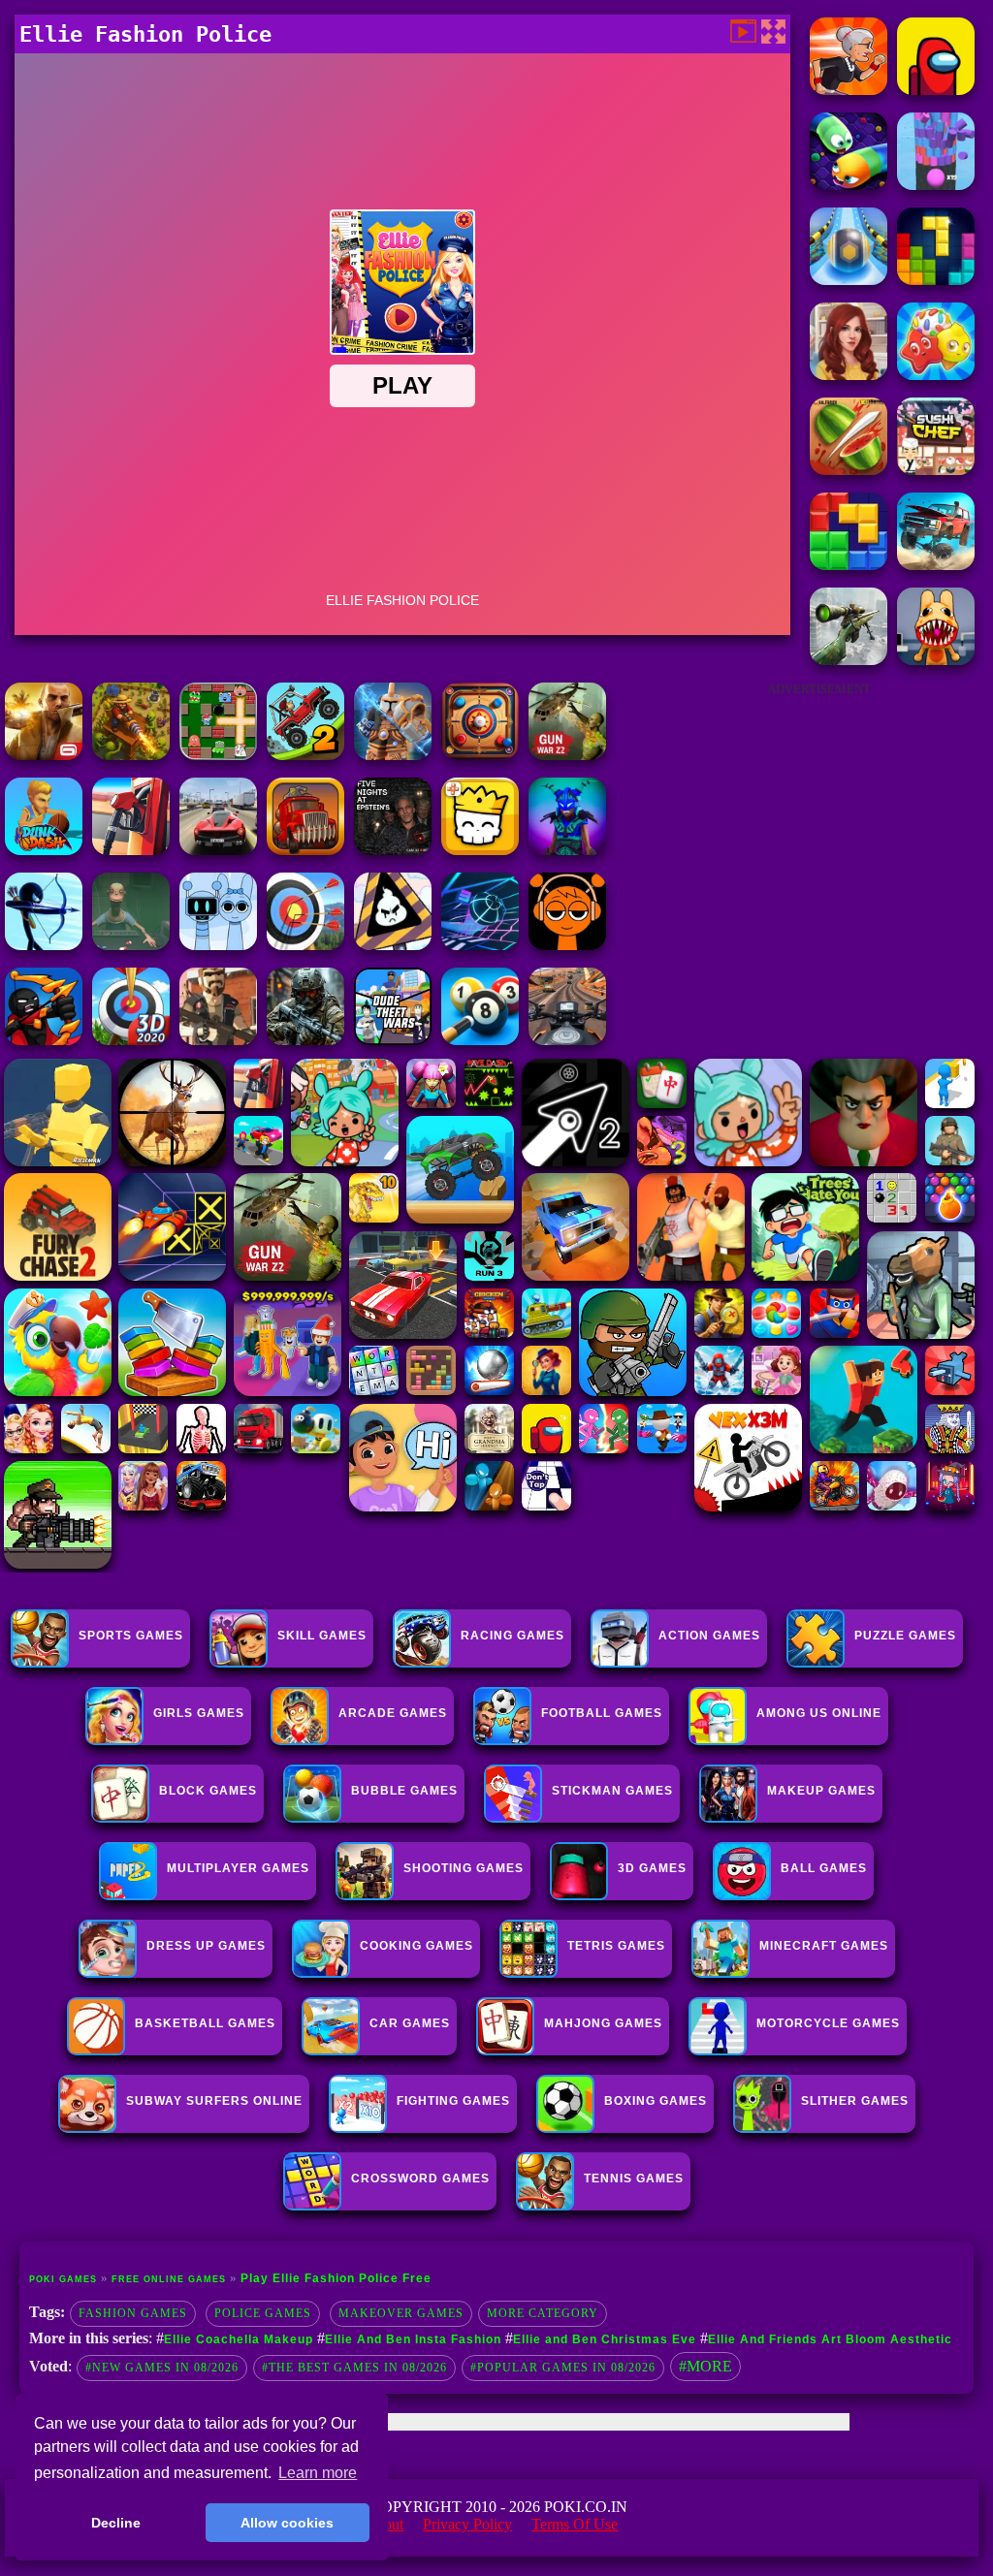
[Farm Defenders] (131, 755)
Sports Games (131, 1636)
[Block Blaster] (849, 565)
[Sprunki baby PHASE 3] (567, 945)
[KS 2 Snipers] (849, 660)
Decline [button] (116, 2523)
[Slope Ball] (849, 280)
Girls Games (199, 1713)
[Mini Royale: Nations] (567, 850)
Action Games (709, 1636)
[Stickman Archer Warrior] (44, 945)
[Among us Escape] (936, 90)
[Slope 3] (480, 945)
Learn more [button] (318, 2473)
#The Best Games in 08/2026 (354, 2368)
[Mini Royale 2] (218, 1040)
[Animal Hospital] (936, 660)
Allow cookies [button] (287, 2523)
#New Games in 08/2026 (162, 2368)
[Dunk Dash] (44, 850)
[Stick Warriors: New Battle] (44, 1040)
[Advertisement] (818, 830)
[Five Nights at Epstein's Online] (393, 850)
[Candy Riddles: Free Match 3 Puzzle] (936, 375)
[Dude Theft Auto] (393, 1040)
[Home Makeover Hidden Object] (849, 375)
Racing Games (513, 1636)
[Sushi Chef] (936, 470)
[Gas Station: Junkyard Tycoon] (131, 850)
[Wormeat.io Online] (849, 185)
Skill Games (322, 1636)
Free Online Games (169, 2279)
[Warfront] (305, 1040)
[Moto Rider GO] (567, 1040)
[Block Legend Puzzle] (936, 280)
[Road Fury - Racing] (936, 565)
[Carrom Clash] (480, 755)
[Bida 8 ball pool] (480, 1040)
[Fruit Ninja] (849, 470)
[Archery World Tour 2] (305, 945)
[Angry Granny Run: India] (849, 90)
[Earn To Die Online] (305, 850)
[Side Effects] (131, 945)
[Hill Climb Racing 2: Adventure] (305, 755)
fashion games (133, 2313)
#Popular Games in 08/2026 (563, 2368)
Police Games (263, 2313)
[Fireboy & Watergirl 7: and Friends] (480, 850)
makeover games (401, 2313)
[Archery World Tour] (131, 1040)
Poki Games (63, 2279)
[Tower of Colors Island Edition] (936, 185)
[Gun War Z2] (567, 755)
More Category (543, 2313)
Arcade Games (393, 1713)
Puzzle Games (905, 1636)
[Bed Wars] (393, 755)
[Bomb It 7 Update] (218, 755)
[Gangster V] (44, 755)
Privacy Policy (467, 2524)
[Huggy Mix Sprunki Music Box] (218, 945)
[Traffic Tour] (218, 850)
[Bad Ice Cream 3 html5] (393, 945)
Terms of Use (575, 2524)
